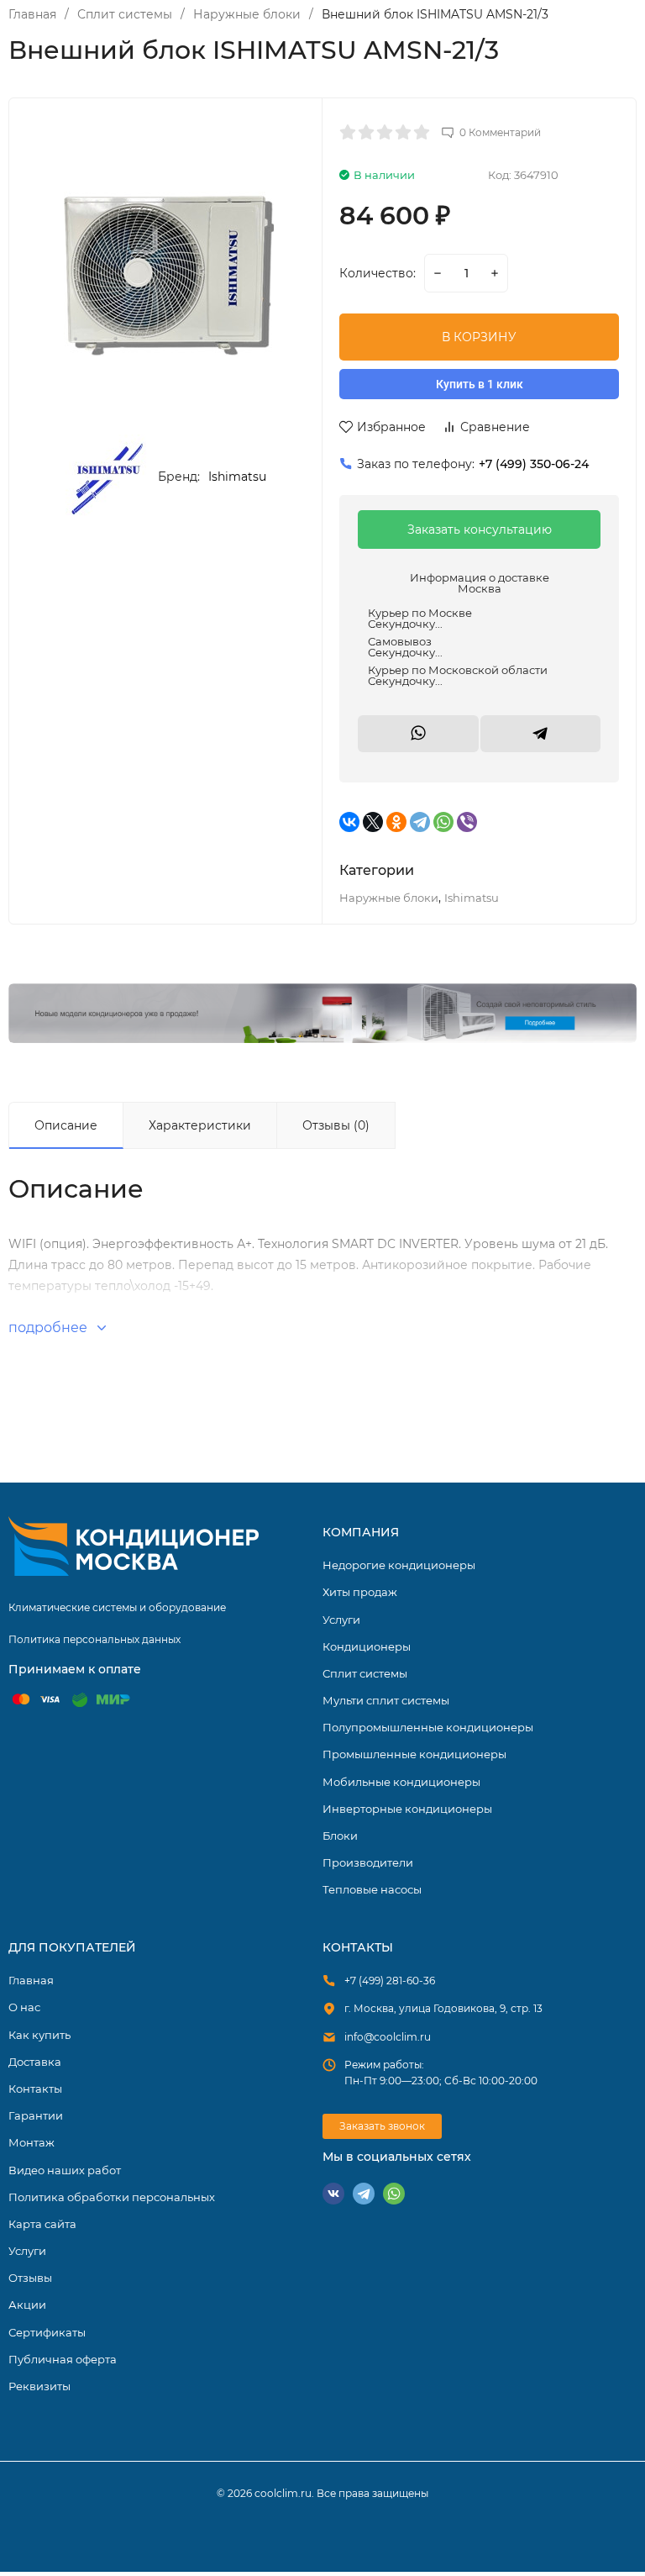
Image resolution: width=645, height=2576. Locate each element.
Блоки (340, 1836)
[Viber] (467, 822)
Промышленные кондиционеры (414, 1754)
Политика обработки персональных (112, 2197)
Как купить (39, 2035)
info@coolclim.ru (388, 2037)
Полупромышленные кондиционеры (428, 1727)
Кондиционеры (322, 1013)
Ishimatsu (237, 477)
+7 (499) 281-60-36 (390, 1981)
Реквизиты (39, 2386)
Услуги (341, 1620)
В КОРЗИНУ (479, 337)
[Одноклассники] (396, 822)
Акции (27, 2305)
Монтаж (31, 2142)
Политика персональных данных (94, 1639)
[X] (373, 822)
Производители (368, 1862)
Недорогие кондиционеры (399, 1565)
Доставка (35, 2062)
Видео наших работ (65, 2170)
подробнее (50, 1328)
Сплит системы (125, 14)
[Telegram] (420, 822)
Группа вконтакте (333, 2194)
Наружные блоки (247, 14)
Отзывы (30, 2278)
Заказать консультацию (480, 529)
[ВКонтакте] (349, 822)
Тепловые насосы (372, 1889)
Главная (32, 14)
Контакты (35, 2089)
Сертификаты (47, 2332)
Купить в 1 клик (480, 384)
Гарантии (36, 2115)
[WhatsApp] (443, 822)
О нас (24, 2007)
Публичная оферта (63, 2359)
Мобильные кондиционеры (401, 1782)
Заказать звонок (382, 2126)
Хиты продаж (360, 1592)
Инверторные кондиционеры (407, 1809)
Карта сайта (42, 2224)
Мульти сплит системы (386, 1700)
